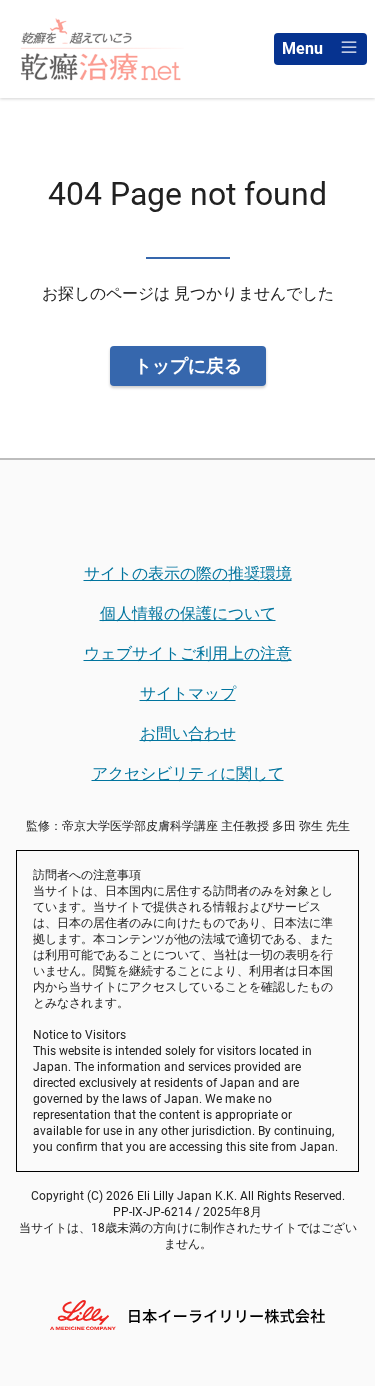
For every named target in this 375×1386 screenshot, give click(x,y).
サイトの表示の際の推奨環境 (188, 573)
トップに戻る (188, 365)
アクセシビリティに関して (188, 773)
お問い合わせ (188, 733)
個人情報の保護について (188, 613)
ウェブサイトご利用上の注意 (188, 653)
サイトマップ (188, 693)
